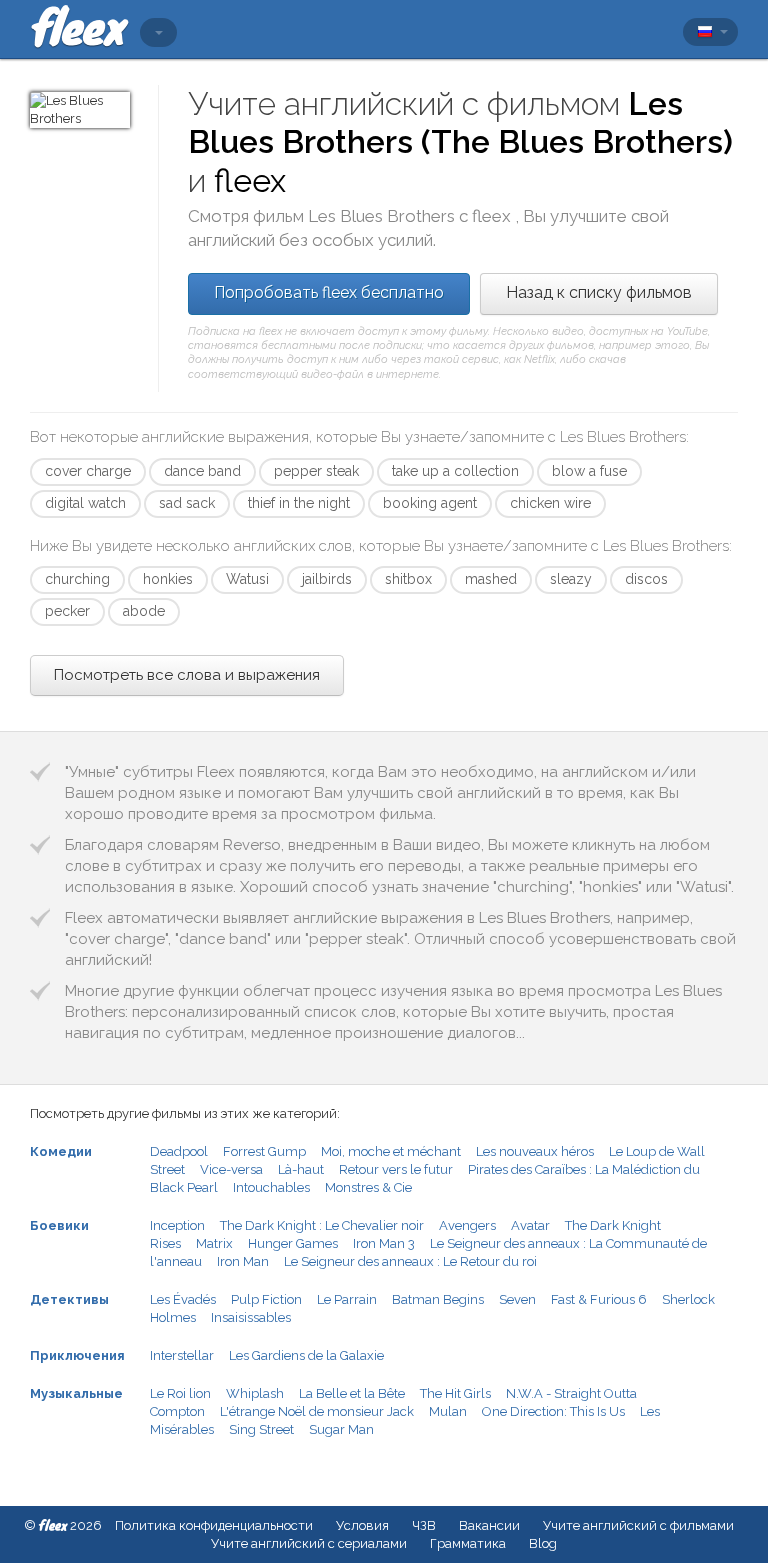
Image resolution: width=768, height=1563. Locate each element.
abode (144, 611)
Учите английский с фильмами (638, 1525)
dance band (202, 471)
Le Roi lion (180, 1393)
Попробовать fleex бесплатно (329, 292)
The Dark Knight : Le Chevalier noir (322, 1225)
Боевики (59, 1225)
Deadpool (179, 1151)
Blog (543, 1543)
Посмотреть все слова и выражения (187, 675)
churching (77, 579)
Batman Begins (438, 1299)
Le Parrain (347, 1299)
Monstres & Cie (368, 1187)
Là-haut (301, 1169)
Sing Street (261, 1429)
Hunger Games (293, 1243)
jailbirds (327, 579)
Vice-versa (231, 1169)
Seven (517, 1299)
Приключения (77, 1355)
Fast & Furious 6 (599, 1299)
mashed (491, 579)
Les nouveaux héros (535, 1151)
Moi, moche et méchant (391, 1151)
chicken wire (550, 503)
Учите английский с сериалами (309, 1543)
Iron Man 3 (384, 1243)
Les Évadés (183, 1299)
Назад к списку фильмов (599, 292)
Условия (362, 1525)
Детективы (69, 1299)
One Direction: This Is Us (553, 1411)
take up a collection (455, 471)
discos (646, 579)
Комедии (61, 1151)
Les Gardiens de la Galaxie (306, 1355)
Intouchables (271, 1187)
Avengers (467, 1225)
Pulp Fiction (266, 1299)
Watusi (247, 579)
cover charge (88, 471)
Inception (177, 1225)
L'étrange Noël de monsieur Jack (317, 1411)
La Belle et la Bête (352, 1393)
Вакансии (489, 1525)
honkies (168, 579)
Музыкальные (76, 1393)
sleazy (571, 579)
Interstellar (182, 1355)
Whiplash (255, 1393)
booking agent (430, 503)
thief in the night (299, 503)
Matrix (214, 1243)
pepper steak (316, 471)
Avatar (530, 1225)
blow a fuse (589, 471)
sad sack (187, 503)
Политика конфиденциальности (214, 1525)
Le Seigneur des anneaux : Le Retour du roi (410, 1261)
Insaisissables (251, 1317)
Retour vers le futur (396, 1169)
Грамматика (468, 1543)
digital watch (85, 503)
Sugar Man (341, 1429)
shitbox (408, 579)
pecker (67, 611)
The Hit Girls (455, 1393)
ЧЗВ (424, 1525)
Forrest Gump (264, 1151)
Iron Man (243, 1261)
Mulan (448, 1411)
